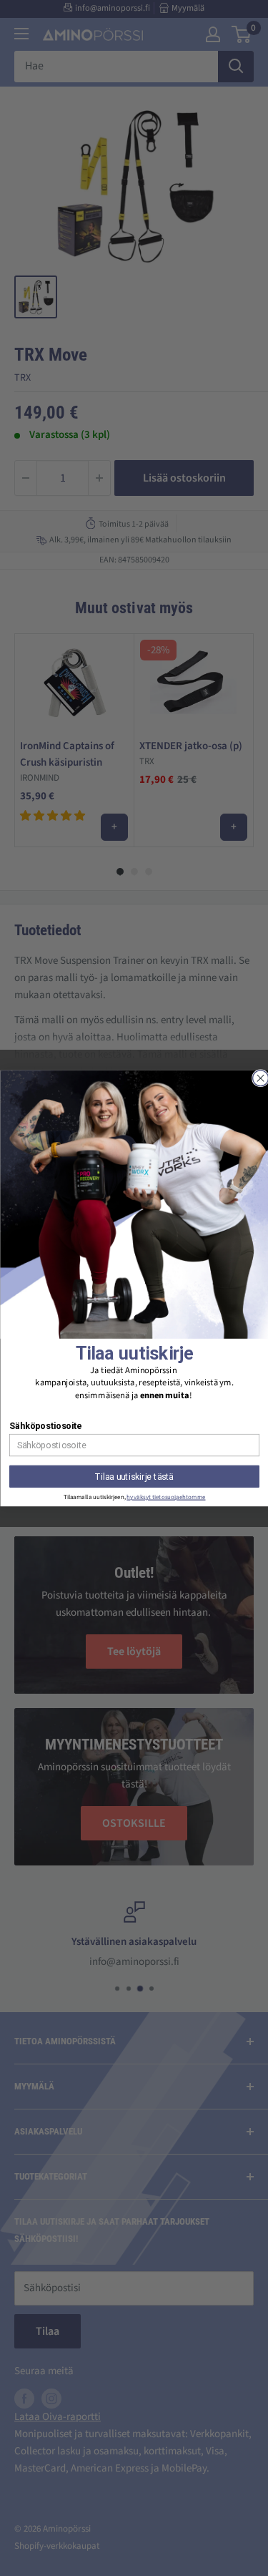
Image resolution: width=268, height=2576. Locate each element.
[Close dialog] (260, 1078)
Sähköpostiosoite (45, 1426)
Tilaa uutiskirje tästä (134, 1476)
